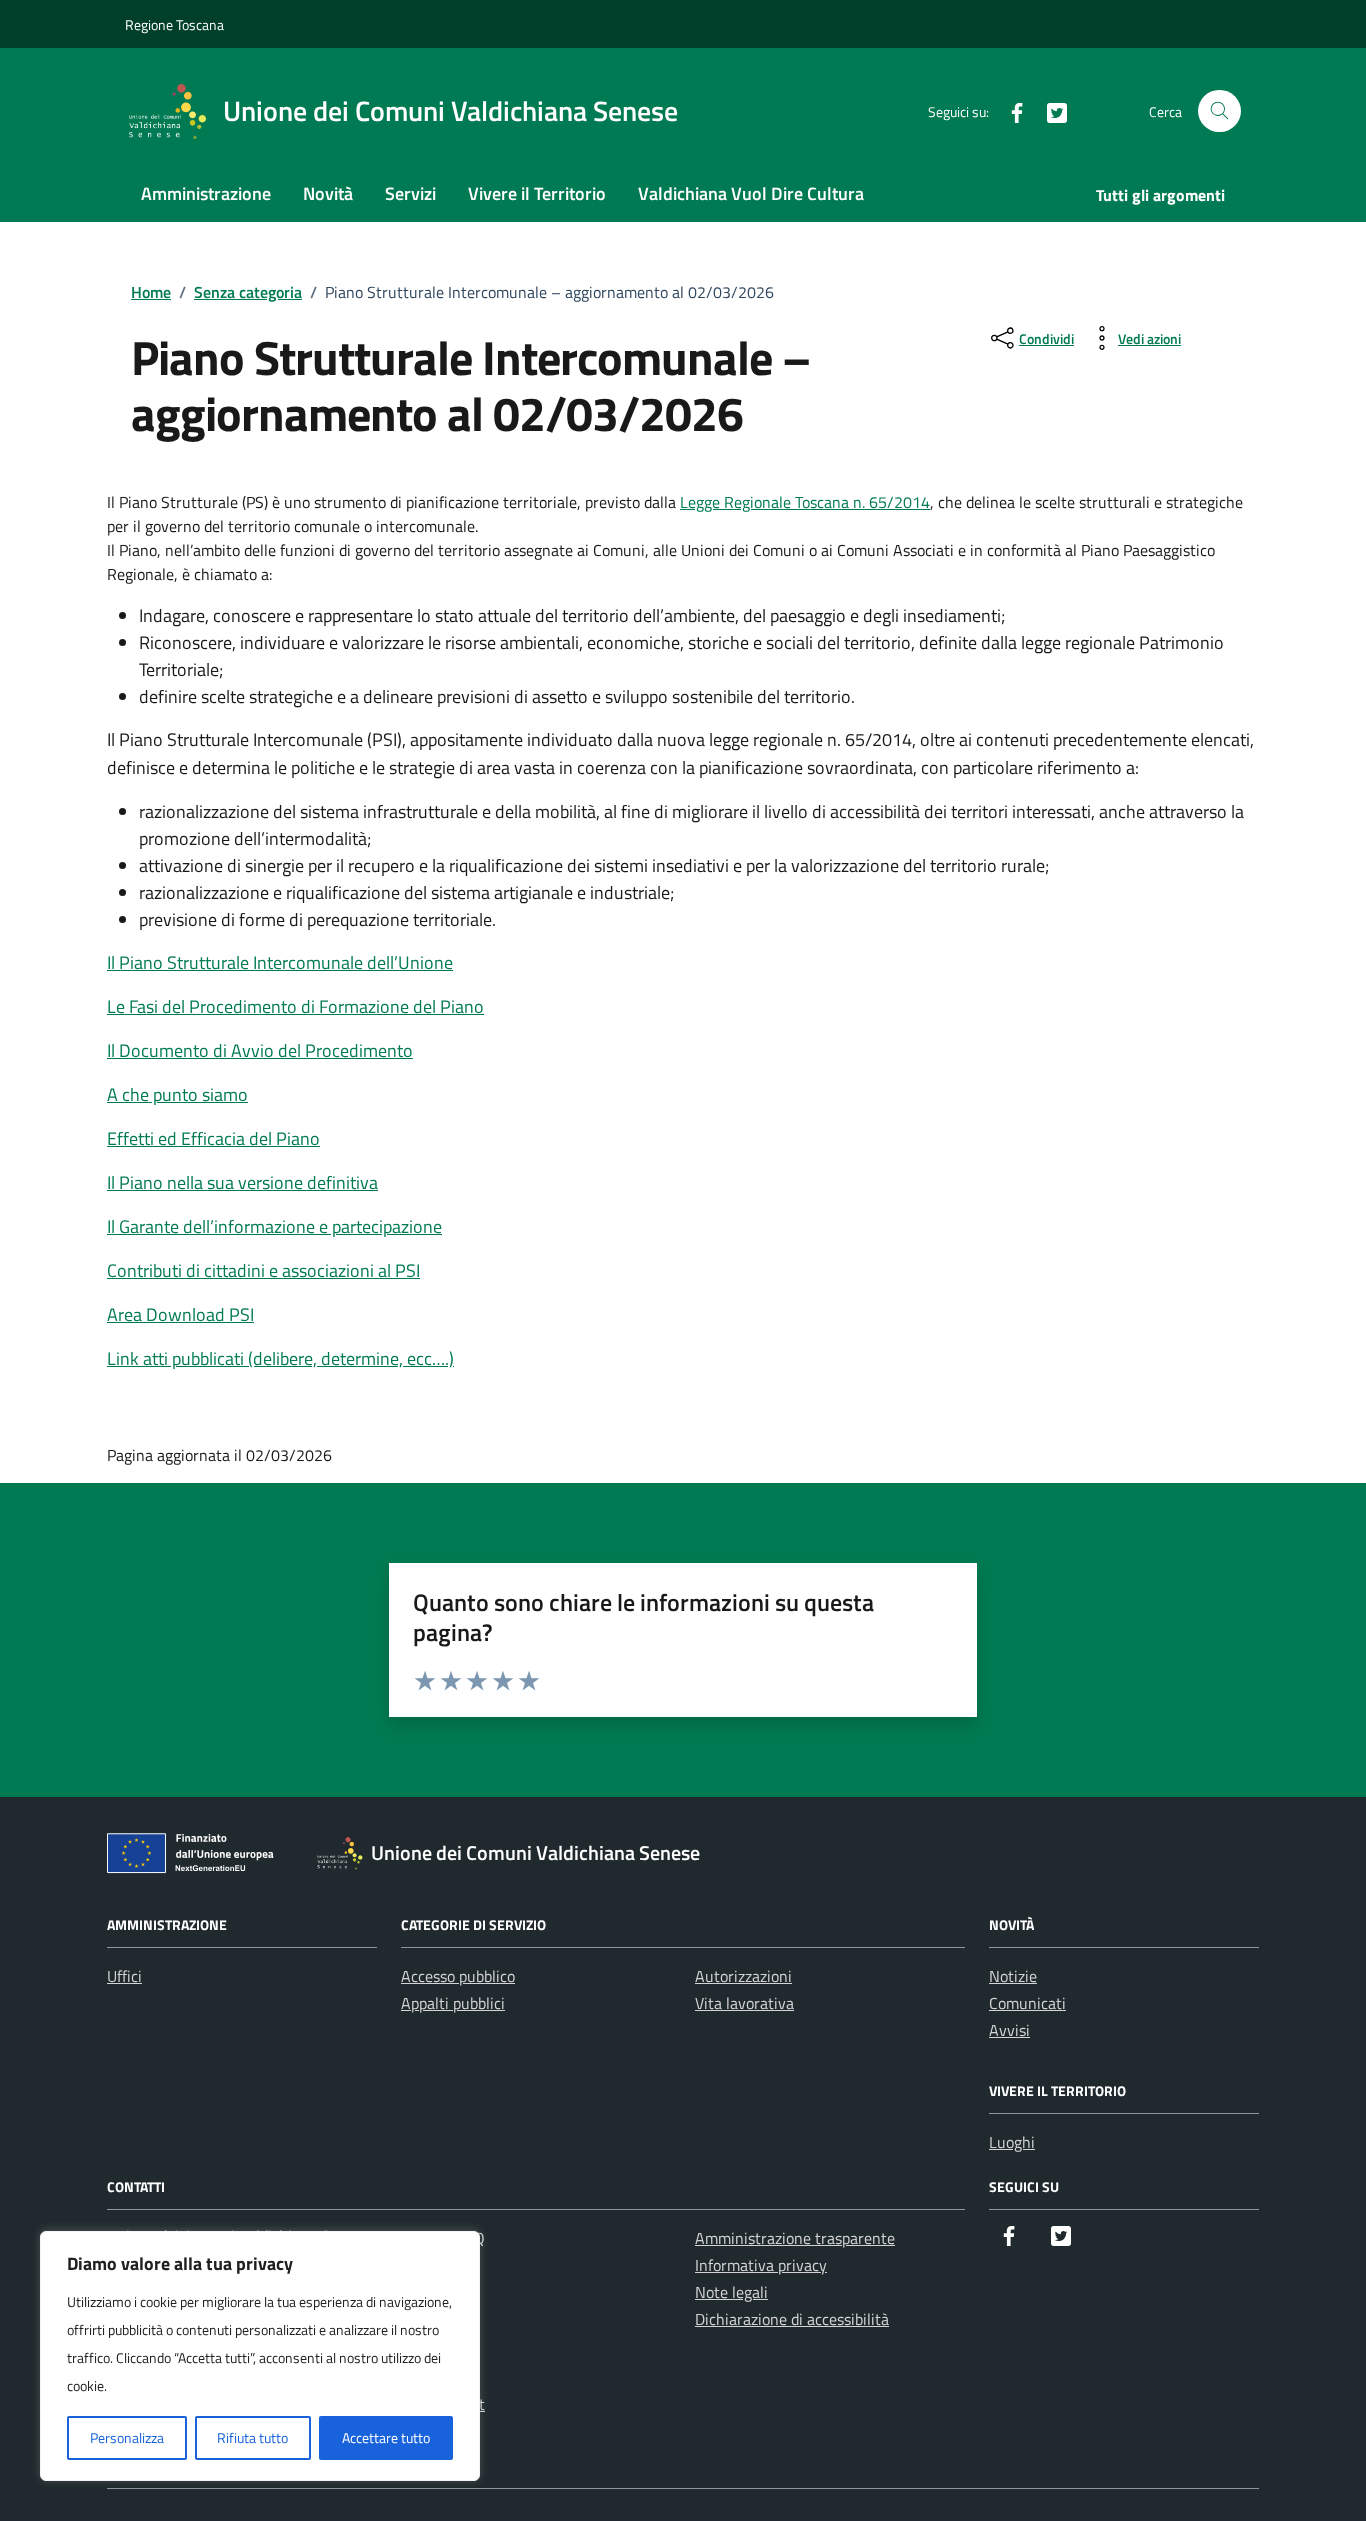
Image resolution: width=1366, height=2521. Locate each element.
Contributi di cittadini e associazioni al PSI (263, 1270)
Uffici (124, 1976)
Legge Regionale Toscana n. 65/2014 (805, 502)
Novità (328, 193)
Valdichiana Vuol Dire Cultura (751, 193)
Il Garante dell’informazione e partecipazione (274, 1226)
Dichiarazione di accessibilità (792, 2319)
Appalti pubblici (453, 2003)
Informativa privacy (761, 2265)
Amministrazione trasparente (795, 2238)
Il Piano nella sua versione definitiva (242, 1182)
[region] (260, 2356)
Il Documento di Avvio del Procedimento (260, 1050)
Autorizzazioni (743, 1976)
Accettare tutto (386, 2437)
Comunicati (1027, 2003)
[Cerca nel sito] (1219, 111)
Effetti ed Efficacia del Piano (213, 1138)
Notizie (1013, 1976)
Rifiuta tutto (252, 2437)
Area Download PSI (180, 1314)
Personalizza (127, 2437)
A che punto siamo (177, 1094)
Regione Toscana (174, 24)
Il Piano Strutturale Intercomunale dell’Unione (280, 962)
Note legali (731, 2292)
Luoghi (1012, 2142)
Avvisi (1009, 2030)
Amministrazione (206, 193)
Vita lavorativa (744, 2003)
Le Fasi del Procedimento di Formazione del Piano (295, 1006)
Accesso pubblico (458, 1976)
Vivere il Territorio (537, 193)
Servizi (410, 193)
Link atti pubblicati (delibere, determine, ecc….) (280, 1358)
